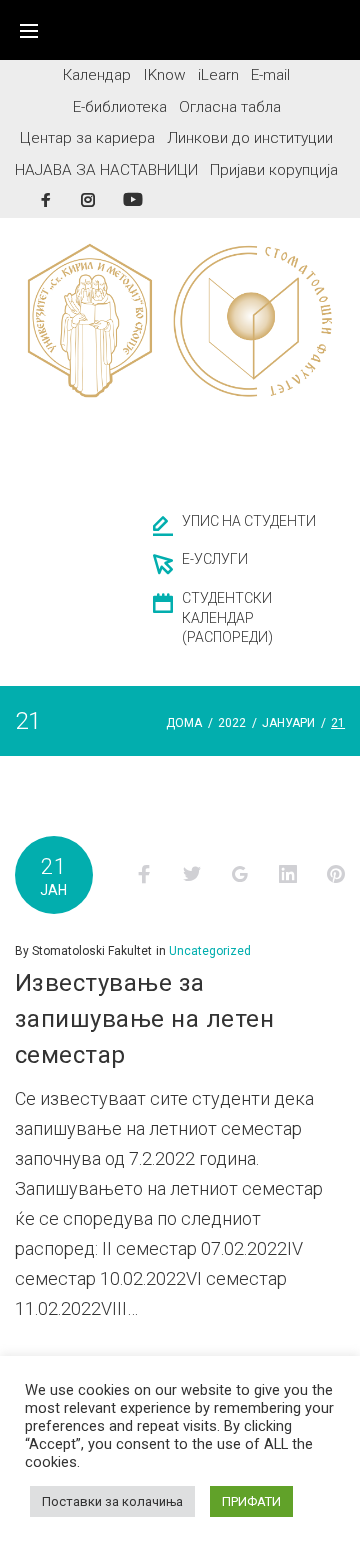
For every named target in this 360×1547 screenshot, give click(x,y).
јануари (288, 723)
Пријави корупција (274, 170)
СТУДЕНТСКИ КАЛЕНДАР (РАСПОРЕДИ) (227, 618)
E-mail (270, 75)
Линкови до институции (250, 138)
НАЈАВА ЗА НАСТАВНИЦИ (106, 170)
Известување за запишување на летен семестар (144, 1019)
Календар (97, 75)
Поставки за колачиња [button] (112, 1501)
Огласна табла (230, 107)
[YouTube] (133, 199)
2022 (232, 723)
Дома (184, 723)
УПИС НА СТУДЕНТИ (249, 521)
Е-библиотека (120, 107)
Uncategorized (210, 951)
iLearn (218, 75)
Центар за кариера (87, 138)
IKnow (164, 75)
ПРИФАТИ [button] (251, 1501)
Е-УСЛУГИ (215, 559)
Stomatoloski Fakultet (92, 951)
